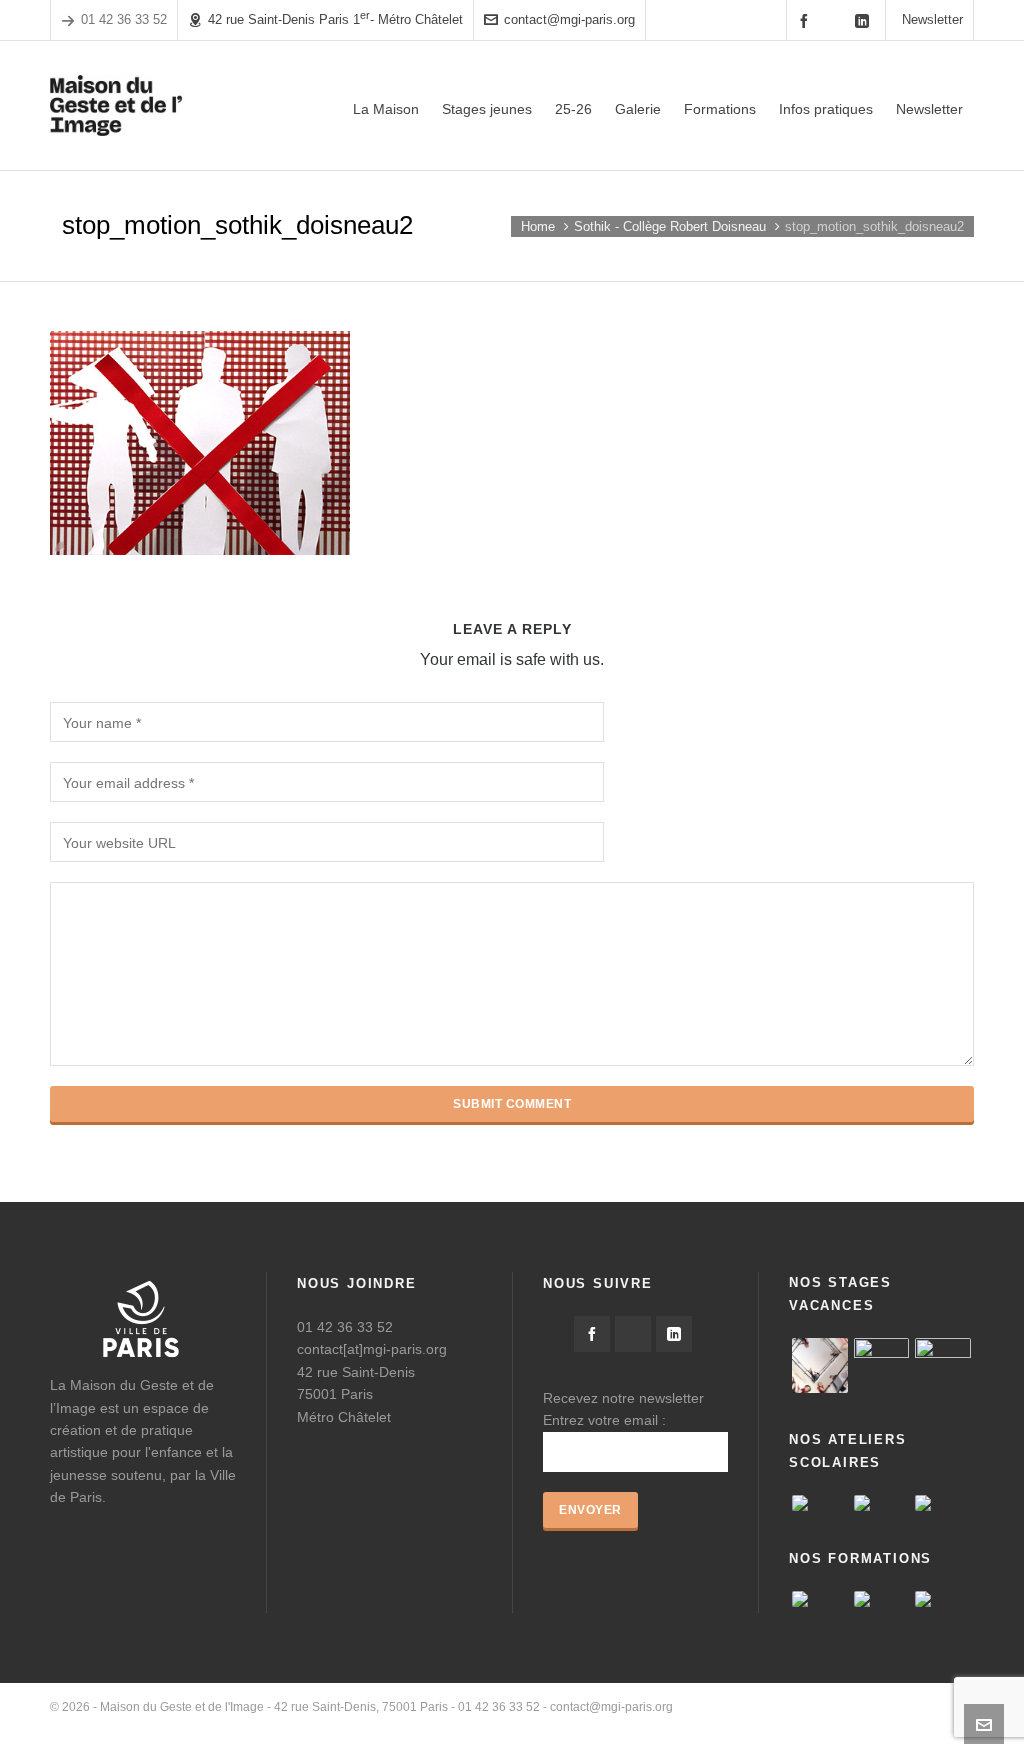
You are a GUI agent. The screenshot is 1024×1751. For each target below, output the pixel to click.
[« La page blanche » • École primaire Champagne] (882, 1503)
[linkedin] (865, 20)
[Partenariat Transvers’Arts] (820, 1599)
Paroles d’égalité (742, 1726)
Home (538, 226)
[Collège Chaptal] (820, 1503)
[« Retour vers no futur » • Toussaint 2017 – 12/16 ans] (882, 1366)
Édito (667, 1726)
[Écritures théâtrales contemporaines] (943, 1599)
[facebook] (807, 20)
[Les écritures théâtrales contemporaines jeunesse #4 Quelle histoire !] (882, 1599)
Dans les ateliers (928, 1726)
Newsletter (932, 19)
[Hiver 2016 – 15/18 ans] (820, 1366)
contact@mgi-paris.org (569, 19)
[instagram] (836, 20)
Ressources (835, 1726)
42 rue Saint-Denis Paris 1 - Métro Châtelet (335, 18)
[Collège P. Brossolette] (943, 1503)
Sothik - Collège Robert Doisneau (670, 226)
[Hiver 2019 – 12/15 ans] (943, 1366)
